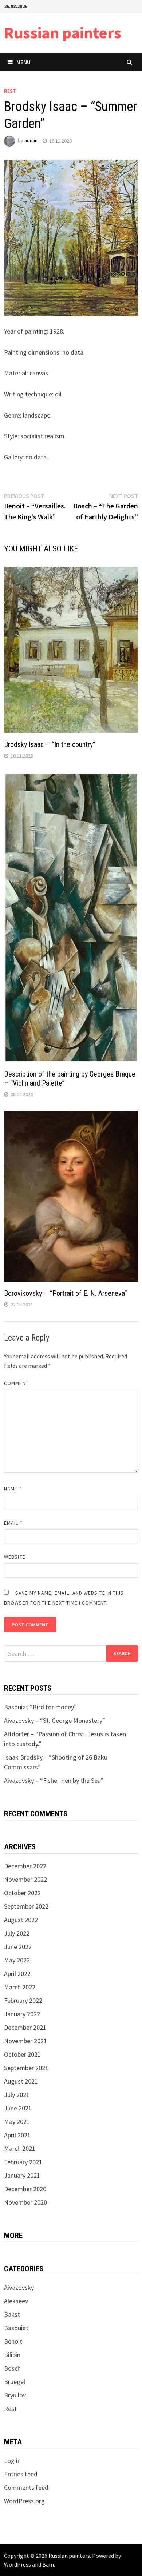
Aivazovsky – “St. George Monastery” (55, 1720)
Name (13, 1489)
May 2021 (17, 2122)
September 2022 (26, 1906)
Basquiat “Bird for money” (40, 1707)
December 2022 (25, 1866)
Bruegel (15, 2382)
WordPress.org (24, 2501)
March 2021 (20, 2148)
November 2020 (25, 2202)
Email (13, 1523)
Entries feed (21, 2474)
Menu (23, 62)
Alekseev (16, 2301)
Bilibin (12, 2355)
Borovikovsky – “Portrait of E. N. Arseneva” (66, 1293)
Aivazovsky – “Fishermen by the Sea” (54, 1780)
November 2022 (25, 1879)
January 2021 (22, 2175)
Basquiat (16, 2328)
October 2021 (22, 2054)
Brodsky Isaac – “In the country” (50, 744)
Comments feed (26, 2487)
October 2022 (22, 1893)
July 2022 (17, 1933)
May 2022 (17, 1960)
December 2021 (25, 2027)
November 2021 (25, 2041)
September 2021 (26, 2068)
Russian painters (63, 33)
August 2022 (21, 1920)
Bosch (12, 2368)
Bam (48, 2564)
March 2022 (20, 1987)
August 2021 (21, 2081)
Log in (12, 2461)
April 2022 (17, 1974)
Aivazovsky (19, 2287)
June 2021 (18, 2108)
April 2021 (17, 2135)
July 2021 (17, 2095)
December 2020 (25, 2189)
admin (31, 141)
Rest (10, 91)
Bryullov (15, 2395)
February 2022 (23, 2000)
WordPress (17, 2564)
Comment (16, 1383)
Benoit (13, 2341)
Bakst (12, 2314)
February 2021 (23, 2162)
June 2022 (18, 1947)
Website (15, 1557)
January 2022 (22, 2014)
